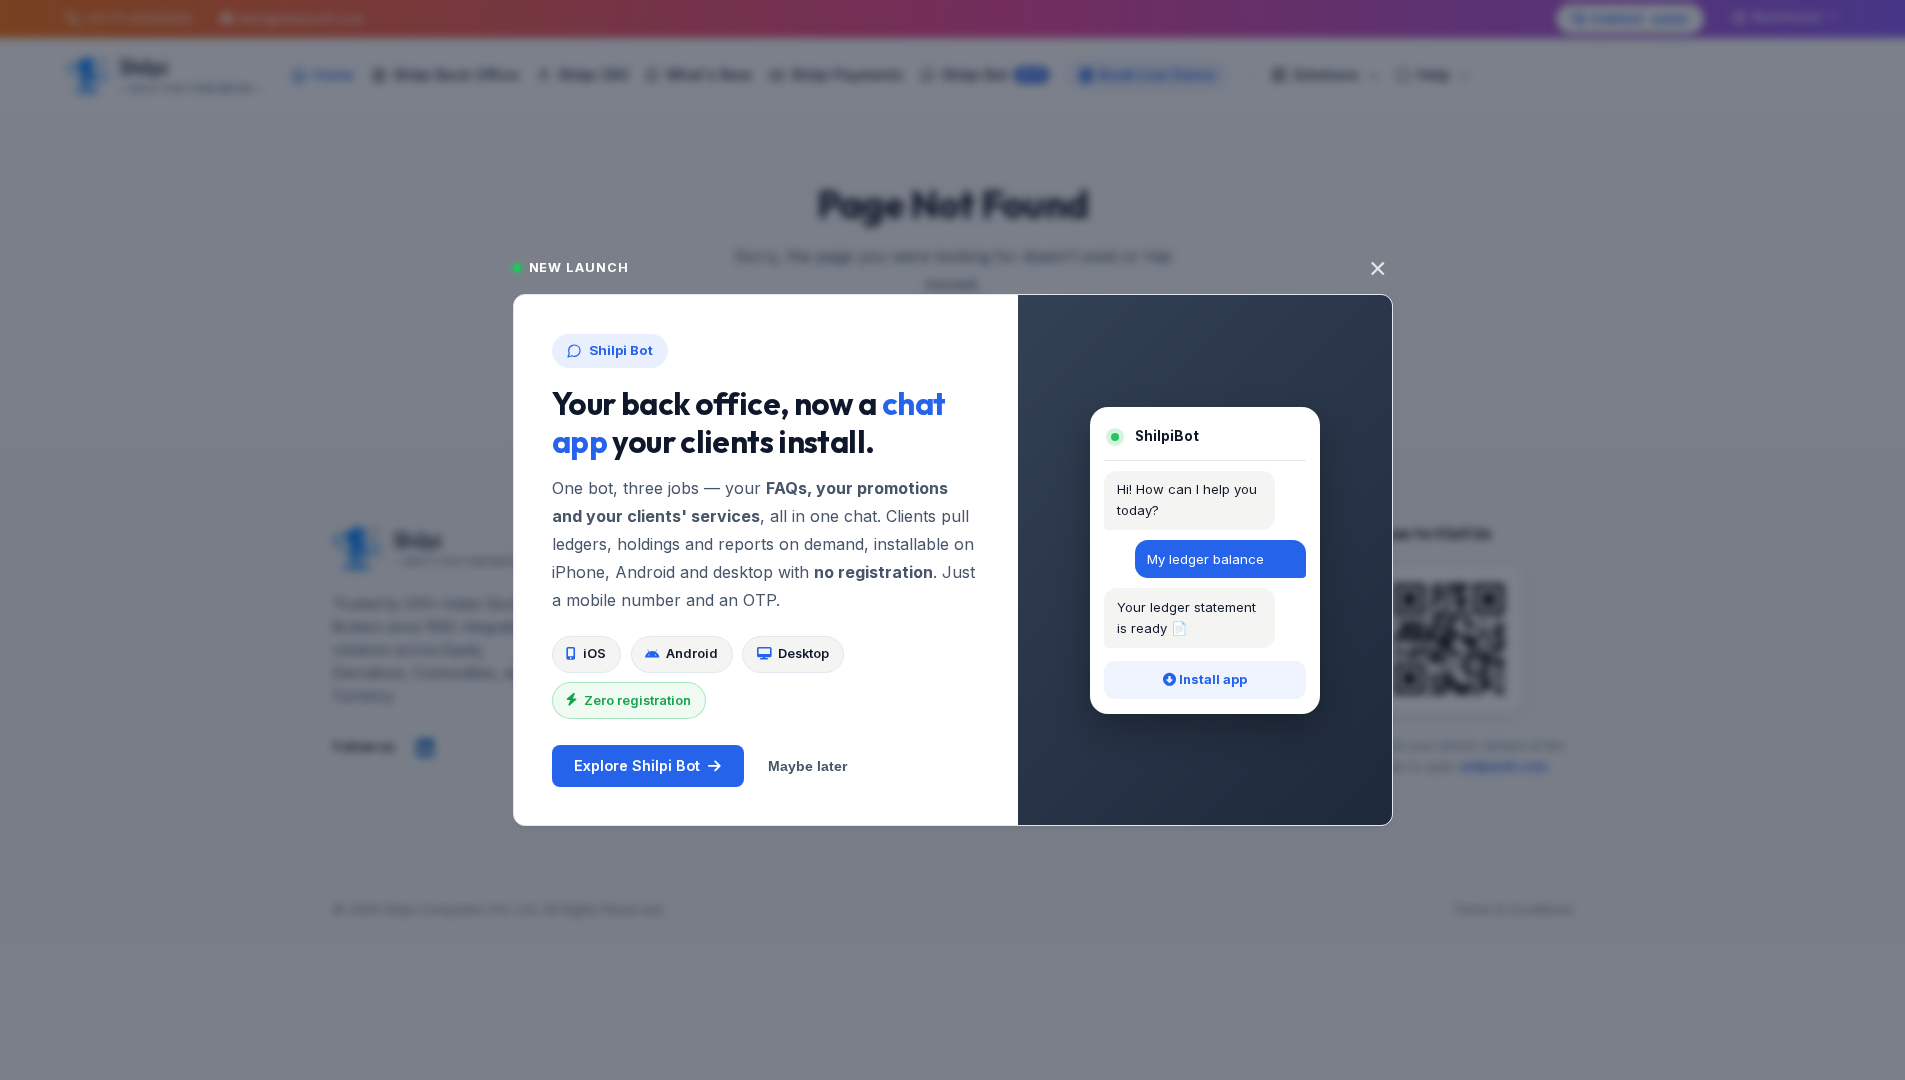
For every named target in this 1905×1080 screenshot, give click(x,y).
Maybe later (807, 766)
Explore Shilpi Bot (637, 765)
